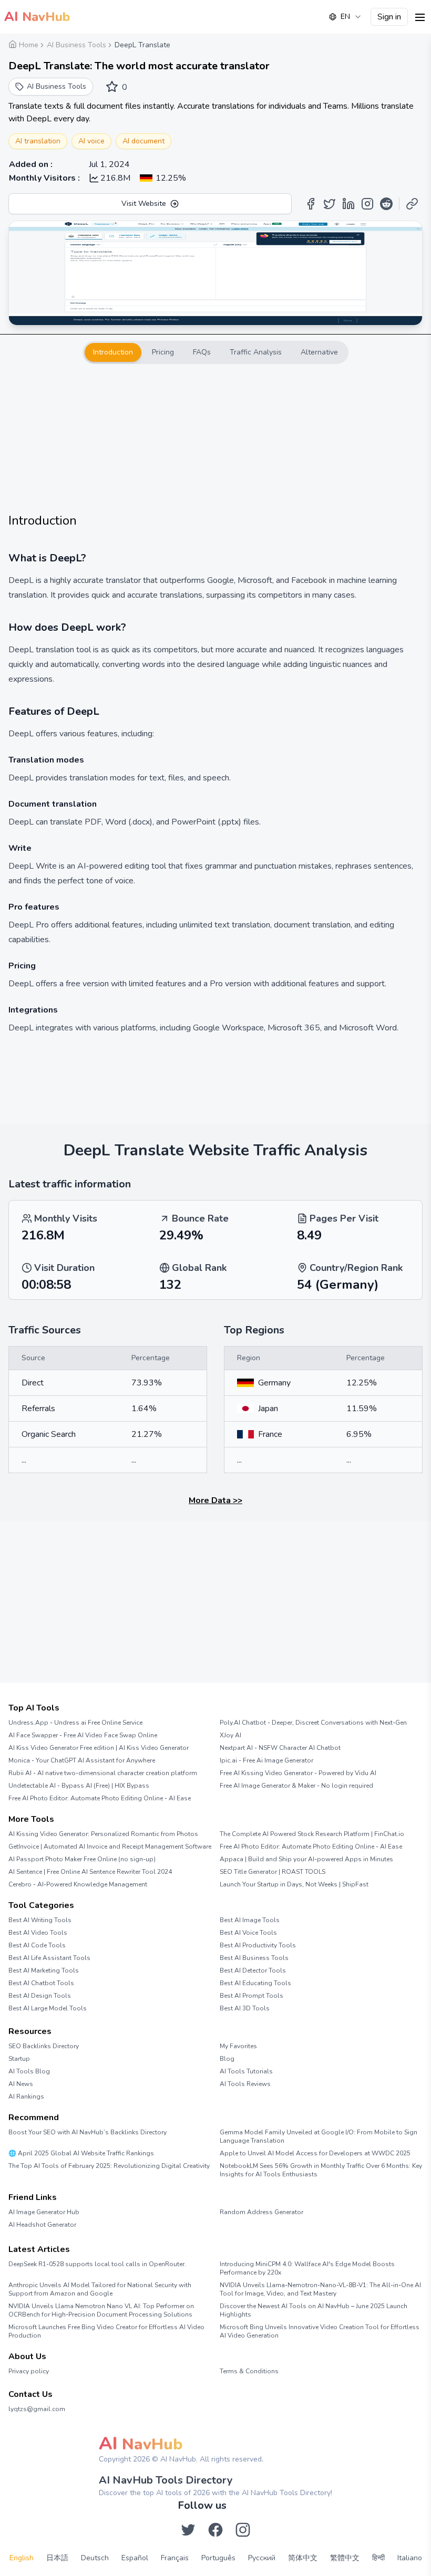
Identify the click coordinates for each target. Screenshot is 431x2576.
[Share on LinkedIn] (348, 204)
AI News (21, 2084)
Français (175, 2558)
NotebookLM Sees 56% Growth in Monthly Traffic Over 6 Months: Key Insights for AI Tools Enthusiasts (321, 2170)
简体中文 (303, 2558)
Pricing (163, 352)
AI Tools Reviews (245, 2084)
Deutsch (95, 2558)
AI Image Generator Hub (44, 2212)
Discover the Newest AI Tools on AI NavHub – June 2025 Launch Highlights (314, 2310)
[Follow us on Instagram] (243, 2530)
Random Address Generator (261, 2212)
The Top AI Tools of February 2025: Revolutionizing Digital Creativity (109, 2166)
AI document (143, 141)
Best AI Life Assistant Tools (49, 1958)
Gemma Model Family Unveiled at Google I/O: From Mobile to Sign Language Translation (319, 2136)
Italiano (410, 2558)
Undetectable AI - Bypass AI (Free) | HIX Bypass (79, 1786)
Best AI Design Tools (40, 1996)
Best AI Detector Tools (253, 1970)
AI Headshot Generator (42, 2225)
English (22, 2558)
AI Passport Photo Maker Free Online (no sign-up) (82, 1859)
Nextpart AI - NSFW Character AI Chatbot (280, 1748)
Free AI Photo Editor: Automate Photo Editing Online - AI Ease (100, 1798)
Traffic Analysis (256, 352)
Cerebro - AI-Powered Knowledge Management (78, 1884)
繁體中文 (345, 2558)
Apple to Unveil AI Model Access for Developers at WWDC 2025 (315, 2153)
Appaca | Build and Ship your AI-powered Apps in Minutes (306, 1859)
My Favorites (238, 2046)
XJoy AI (230, 1735)
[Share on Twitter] (330, 204)
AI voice (91, 141)
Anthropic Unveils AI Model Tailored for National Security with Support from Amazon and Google (100, 2289)
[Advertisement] (215, 438)
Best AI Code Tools (37, 1945)
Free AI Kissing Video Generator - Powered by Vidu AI (298, 1773)
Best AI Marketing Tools (44, 1970)
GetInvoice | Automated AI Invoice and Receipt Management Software (110, 1847)
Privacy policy (29, 2371)
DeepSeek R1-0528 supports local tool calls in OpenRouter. (97, 2264)
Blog (227, 2059)
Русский (262, 2558)
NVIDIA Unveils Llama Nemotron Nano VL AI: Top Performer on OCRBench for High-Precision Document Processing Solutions (101, 2310)
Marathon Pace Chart (233, 2231)
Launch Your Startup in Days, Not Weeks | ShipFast (294, 1884)
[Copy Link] (412, 204)
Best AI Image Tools (250, 1920)
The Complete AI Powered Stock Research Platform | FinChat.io (312, 1834)
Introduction (113, 352)
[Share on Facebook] (311, 204)
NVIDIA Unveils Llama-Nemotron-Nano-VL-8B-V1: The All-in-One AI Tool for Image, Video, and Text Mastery (320, 2289)
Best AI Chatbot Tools (41, 1983)
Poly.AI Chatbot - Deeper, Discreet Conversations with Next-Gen (313, 1723)
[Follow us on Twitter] (188, 2530)
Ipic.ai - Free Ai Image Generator (266, 1760)
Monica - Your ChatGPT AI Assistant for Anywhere (82, 1760)
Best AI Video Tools (38, 1933)
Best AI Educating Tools (255, 1983)
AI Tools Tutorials (246, 2071)
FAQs (202, 352)
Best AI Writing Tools (40, 1920)
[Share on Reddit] (386, 204)
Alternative (319, 352)
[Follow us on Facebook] (215, 2530)
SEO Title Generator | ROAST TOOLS (273, 1872)
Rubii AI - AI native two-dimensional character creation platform (103, 1773)
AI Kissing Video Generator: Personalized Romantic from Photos (103, 1834)
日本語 (57, 2558)
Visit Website (144, 204)
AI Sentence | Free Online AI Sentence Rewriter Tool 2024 (90, 1872)
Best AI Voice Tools (248, 1933)
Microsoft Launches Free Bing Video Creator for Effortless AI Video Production (106, 2331)
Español (135, 2558)
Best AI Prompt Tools (252, 1996)
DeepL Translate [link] (142, 45)
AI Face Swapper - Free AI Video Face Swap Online (83, 1735)
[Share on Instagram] (367, 204)
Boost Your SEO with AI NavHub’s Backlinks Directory (88, 2132)
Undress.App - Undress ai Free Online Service (75, 1723)
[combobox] (345, 17)
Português (218, 2558)
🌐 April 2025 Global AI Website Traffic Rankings (81, 2153)
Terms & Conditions (249, 2371)
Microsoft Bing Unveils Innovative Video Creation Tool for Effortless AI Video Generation (320, 2331)
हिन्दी (378, 2558)
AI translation (38, 141)
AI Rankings (26, 2097)
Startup (19, 2059)
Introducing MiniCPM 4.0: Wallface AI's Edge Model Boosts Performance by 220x (307, 2268)
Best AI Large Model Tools (48, 2008)
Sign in (389, 17)
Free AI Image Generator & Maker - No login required (296, 1786)
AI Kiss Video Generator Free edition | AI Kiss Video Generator (99, 1748)
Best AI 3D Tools (245, 2008)
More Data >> (215, 1500)
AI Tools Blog (29, 2071)
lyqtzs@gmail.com (37, 2409)
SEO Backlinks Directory (44, 2046)
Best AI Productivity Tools (258, 1945)
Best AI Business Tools (254, 1958)
